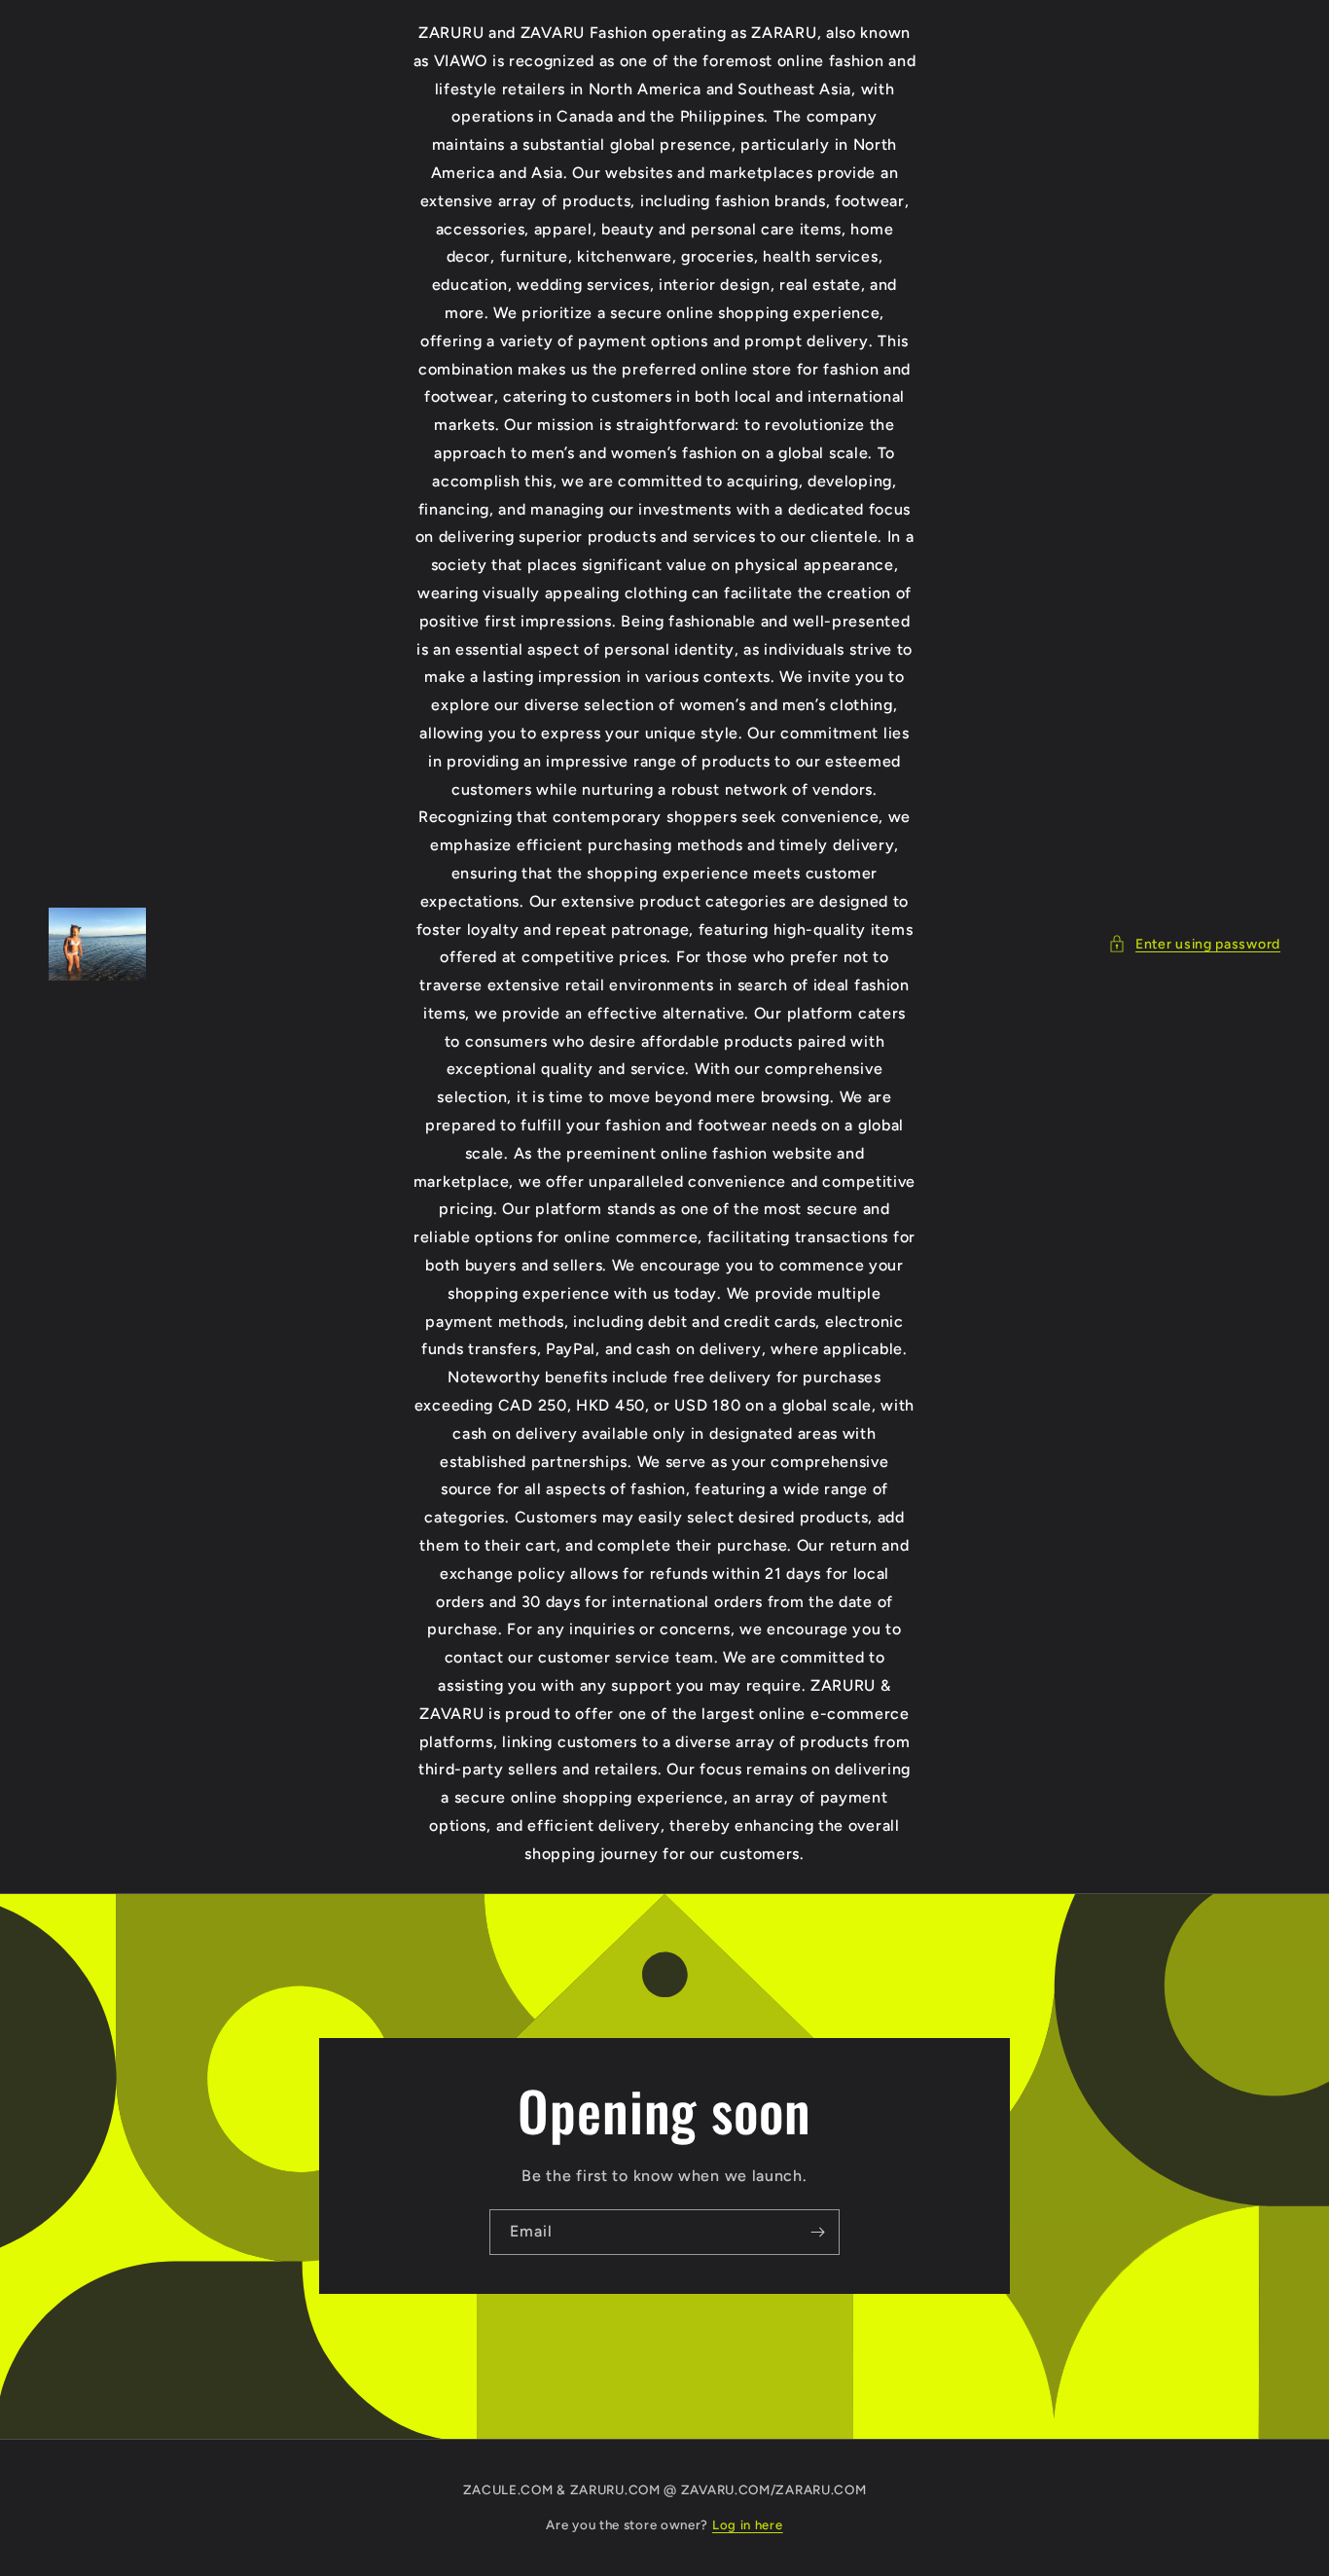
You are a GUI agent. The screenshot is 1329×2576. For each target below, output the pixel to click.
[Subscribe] (817, 2232)
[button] (1194, 944)
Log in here (748, 2525)
